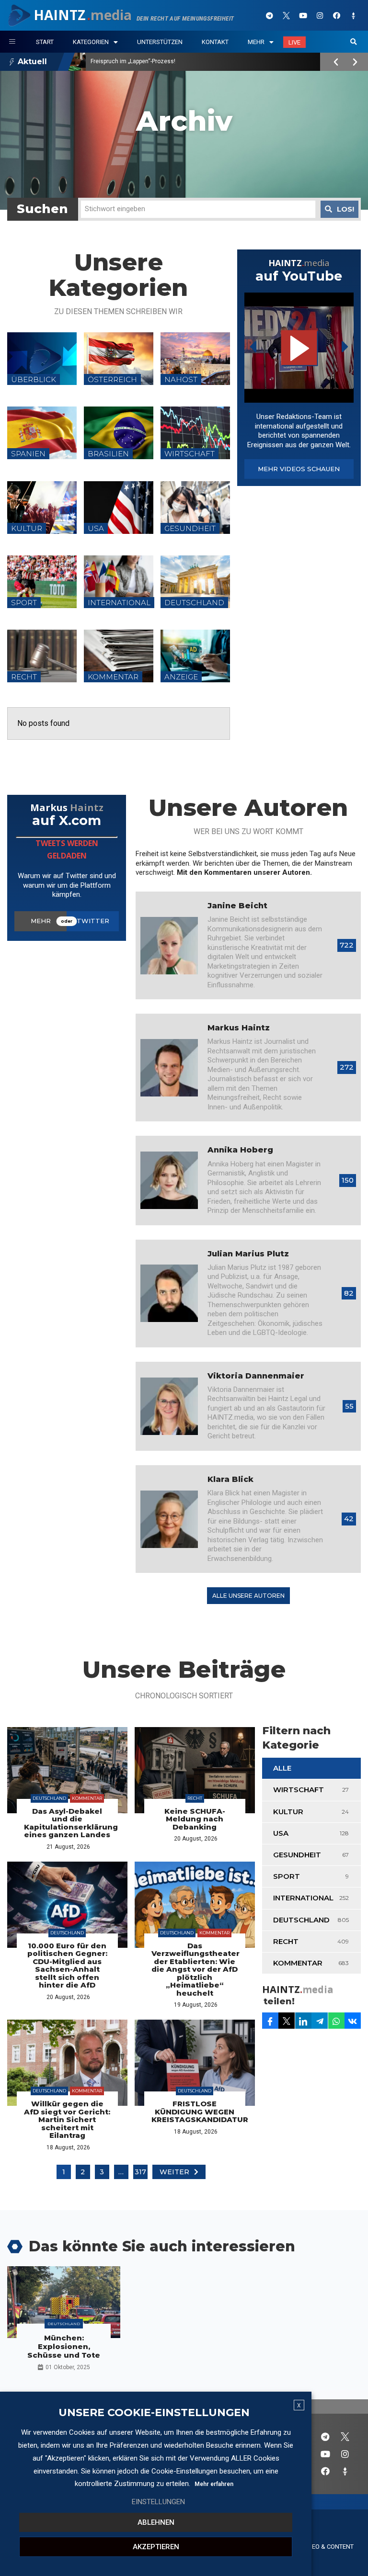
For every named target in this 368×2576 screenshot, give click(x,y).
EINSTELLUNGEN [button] (158, 2502)
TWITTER (93, 921)
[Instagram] (320, 15)
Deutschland (49, 1798)
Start (45, 42)
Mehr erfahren (214, 2484)
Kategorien (91, 42)
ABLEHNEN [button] (156, 2522)
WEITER (174, 2172)
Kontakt (215, 42)
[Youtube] (303, 15)
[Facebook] (337, 15)
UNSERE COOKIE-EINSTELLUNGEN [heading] (154, 2413)
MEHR (41, 921)
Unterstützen (160, 42)
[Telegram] (270, 15)
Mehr (256, 42)
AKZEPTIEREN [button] (156, 2547)
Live (294, 42)
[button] (354, 42)
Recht (195, 1798)
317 (140, 2172)
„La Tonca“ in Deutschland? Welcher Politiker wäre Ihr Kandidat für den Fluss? (193, 61)
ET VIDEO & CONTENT (324, 2547)
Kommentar (87, 1798)
